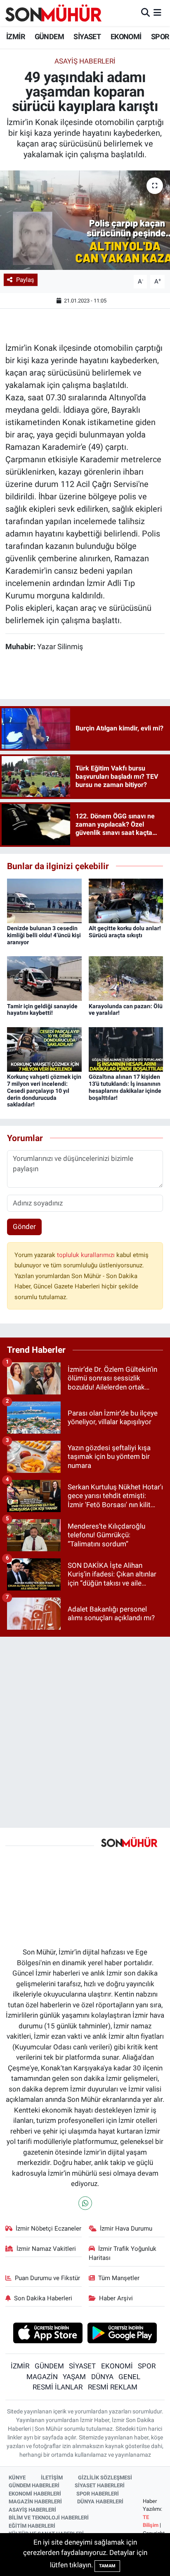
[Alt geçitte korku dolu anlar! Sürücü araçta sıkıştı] (126, 900)
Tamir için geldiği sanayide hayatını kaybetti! (42, 1010)
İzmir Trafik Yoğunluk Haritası (123, 2253)
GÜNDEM (49, 37)
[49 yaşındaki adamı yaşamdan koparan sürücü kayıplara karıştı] (85, 220)
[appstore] (48, 2334)
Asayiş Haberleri (85, 61)
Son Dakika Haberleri (43, 2298)
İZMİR (15, 37)
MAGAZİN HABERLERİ (35, 2502)
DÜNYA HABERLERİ (100, 2502)
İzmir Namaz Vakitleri (46, 2249)
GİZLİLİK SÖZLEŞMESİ (105, 2478)
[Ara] (145, 13)
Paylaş (25, 280)
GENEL (129, 2377)
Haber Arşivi (116, 2298)
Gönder (24, 1227)
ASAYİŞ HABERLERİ (32, 2510)
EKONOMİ (126, 37)
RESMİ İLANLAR (58, 2387)
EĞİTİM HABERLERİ (32, 2526)
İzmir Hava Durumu (126, 2229)
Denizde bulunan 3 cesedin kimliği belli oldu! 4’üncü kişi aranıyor (44, 935)
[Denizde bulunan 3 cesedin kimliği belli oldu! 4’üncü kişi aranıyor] (44, 900)
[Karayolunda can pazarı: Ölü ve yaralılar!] (126, 978)
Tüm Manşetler (119, 2278)
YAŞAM (74, 2377)
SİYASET (87, 37)
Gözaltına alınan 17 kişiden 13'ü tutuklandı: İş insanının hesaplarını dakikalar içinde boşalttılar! (125, 1087)
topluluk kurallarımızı (87, 1255)
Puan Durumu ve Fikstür (47, 2278)
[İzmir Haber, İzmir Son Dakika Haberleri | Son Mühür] (54, 13)
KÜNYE (17, 2478)
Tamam (107, 2566)
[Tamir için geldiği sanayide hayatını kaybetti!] (44, 978)
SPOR (160, 37)
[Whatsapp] (85, 2203)
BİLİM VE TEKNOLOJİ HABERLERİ (49, 2518)
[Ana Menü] (157, 13)
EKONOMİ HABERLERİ (35, 2494)
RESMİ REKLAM (113, 2387)
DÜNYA (102, 2377)
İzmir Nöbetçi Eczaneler (48, 2229)
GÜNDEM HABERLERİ (34, 2485)
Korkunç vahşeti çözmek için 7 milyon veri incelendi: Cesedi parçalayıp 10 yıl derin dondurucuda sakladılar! (44, 1091)
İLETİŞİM (52, 2478)
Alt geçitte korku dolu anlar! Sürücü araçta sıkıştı (125, 932)
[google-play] (122, 2334)
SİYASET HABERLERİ (100, 2485)
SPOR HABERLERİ (98, 2494)
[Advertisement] (85, 1729)
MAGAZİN (42, 2377)
